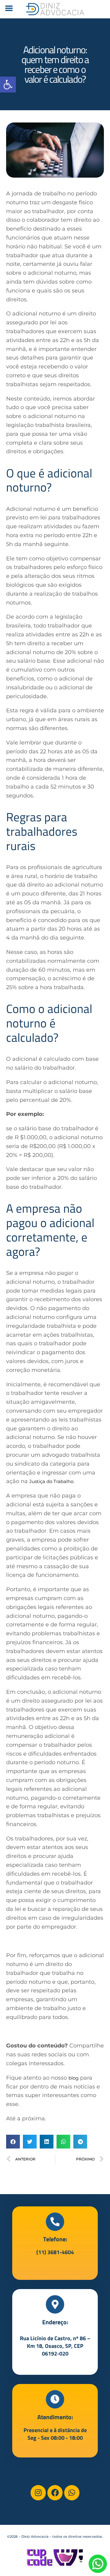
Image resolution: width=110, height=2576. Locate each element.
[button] (8, 85)
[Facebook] (55, 2493)
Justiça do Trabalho (51, 1481)
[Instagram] (38, 2493)
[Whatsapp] (72, 2493)
